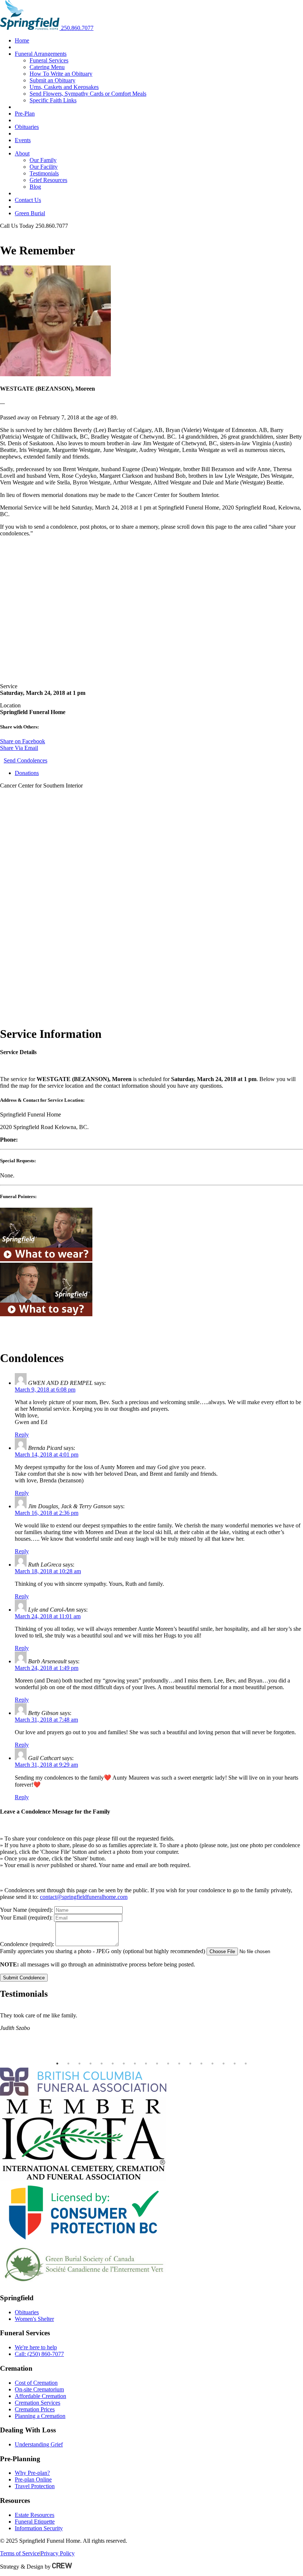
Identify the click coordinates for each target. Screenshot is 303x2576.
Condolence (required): (27, 1944)
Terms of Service (20, 2553)
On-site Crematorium (39, 2389)
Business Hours (18, 232)
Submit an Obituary (52, 80)
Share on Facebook (23, 741)
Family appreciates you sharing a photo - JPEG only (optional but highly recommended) (103, 1951)
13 (190, 2064)
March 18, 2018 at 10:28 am (48, 1571)
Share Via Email (19, 748)
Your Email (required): (26, 1918)
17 (235, 2064)
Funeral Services (49, 60)
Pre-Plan (25, 114)
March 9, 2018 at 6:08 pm (45, 1390)
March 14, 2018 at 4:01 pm (47, 1455)
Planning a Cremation (40, 2416)
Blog (35, 187)
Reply (22, 1435)
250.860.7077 (77, 28)
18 (246, 2064)
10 (157, 2064)
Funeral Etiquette (35, 2522)
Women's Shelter (34, 2319)
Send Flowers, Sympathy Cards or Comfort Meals (88, 94)
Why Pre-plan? (32, 2473)
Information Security (39, 2528)
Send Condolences (25, 760)
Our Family (43, 160)
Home (22, 40)
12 (179, 2064)
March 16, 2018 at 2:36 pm (47, 1513)
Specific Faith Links (53, 100)
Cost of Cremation (36, 2383)
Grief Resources (48, 180)
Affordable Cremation (40, 2396)
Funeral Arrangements (41, 54)
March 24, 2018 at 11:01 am (48, 1616)
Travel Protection (35, 2486)
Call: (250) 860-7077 (39, 2354)
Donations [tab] (27, 773)
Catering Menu (47, 67)
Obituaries (27, 127)
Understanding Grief (39, 2444)
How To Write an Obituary (61, 74)
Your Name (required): (26, 1910)
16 (224, 2064)
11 (168, 2064)
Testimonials (44, 173)
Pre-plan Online (33, 2479)
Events (23, 140)
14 (201, 2064)
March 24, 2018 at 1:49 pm (47, 1668)
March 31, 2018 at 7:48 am (46, 1720)
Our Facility (44, 167)
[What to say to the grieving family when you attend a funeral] (46, 1314)
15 (212, 2064)
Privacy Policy (58, 2553)
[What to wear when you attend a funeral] (46, 1259)
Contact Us (28, 200)
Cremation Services (38, 2403)
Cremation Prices (35, 2409)
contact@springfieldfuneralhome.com (84, 1897)
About (22, 153)
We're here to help (36, 2347)
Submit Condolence (24, 1978)
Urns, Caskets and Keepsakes (64, 87)
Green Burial (30, 213)
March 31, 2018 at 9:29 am (46, 1765)
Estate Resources (35, 2515)
